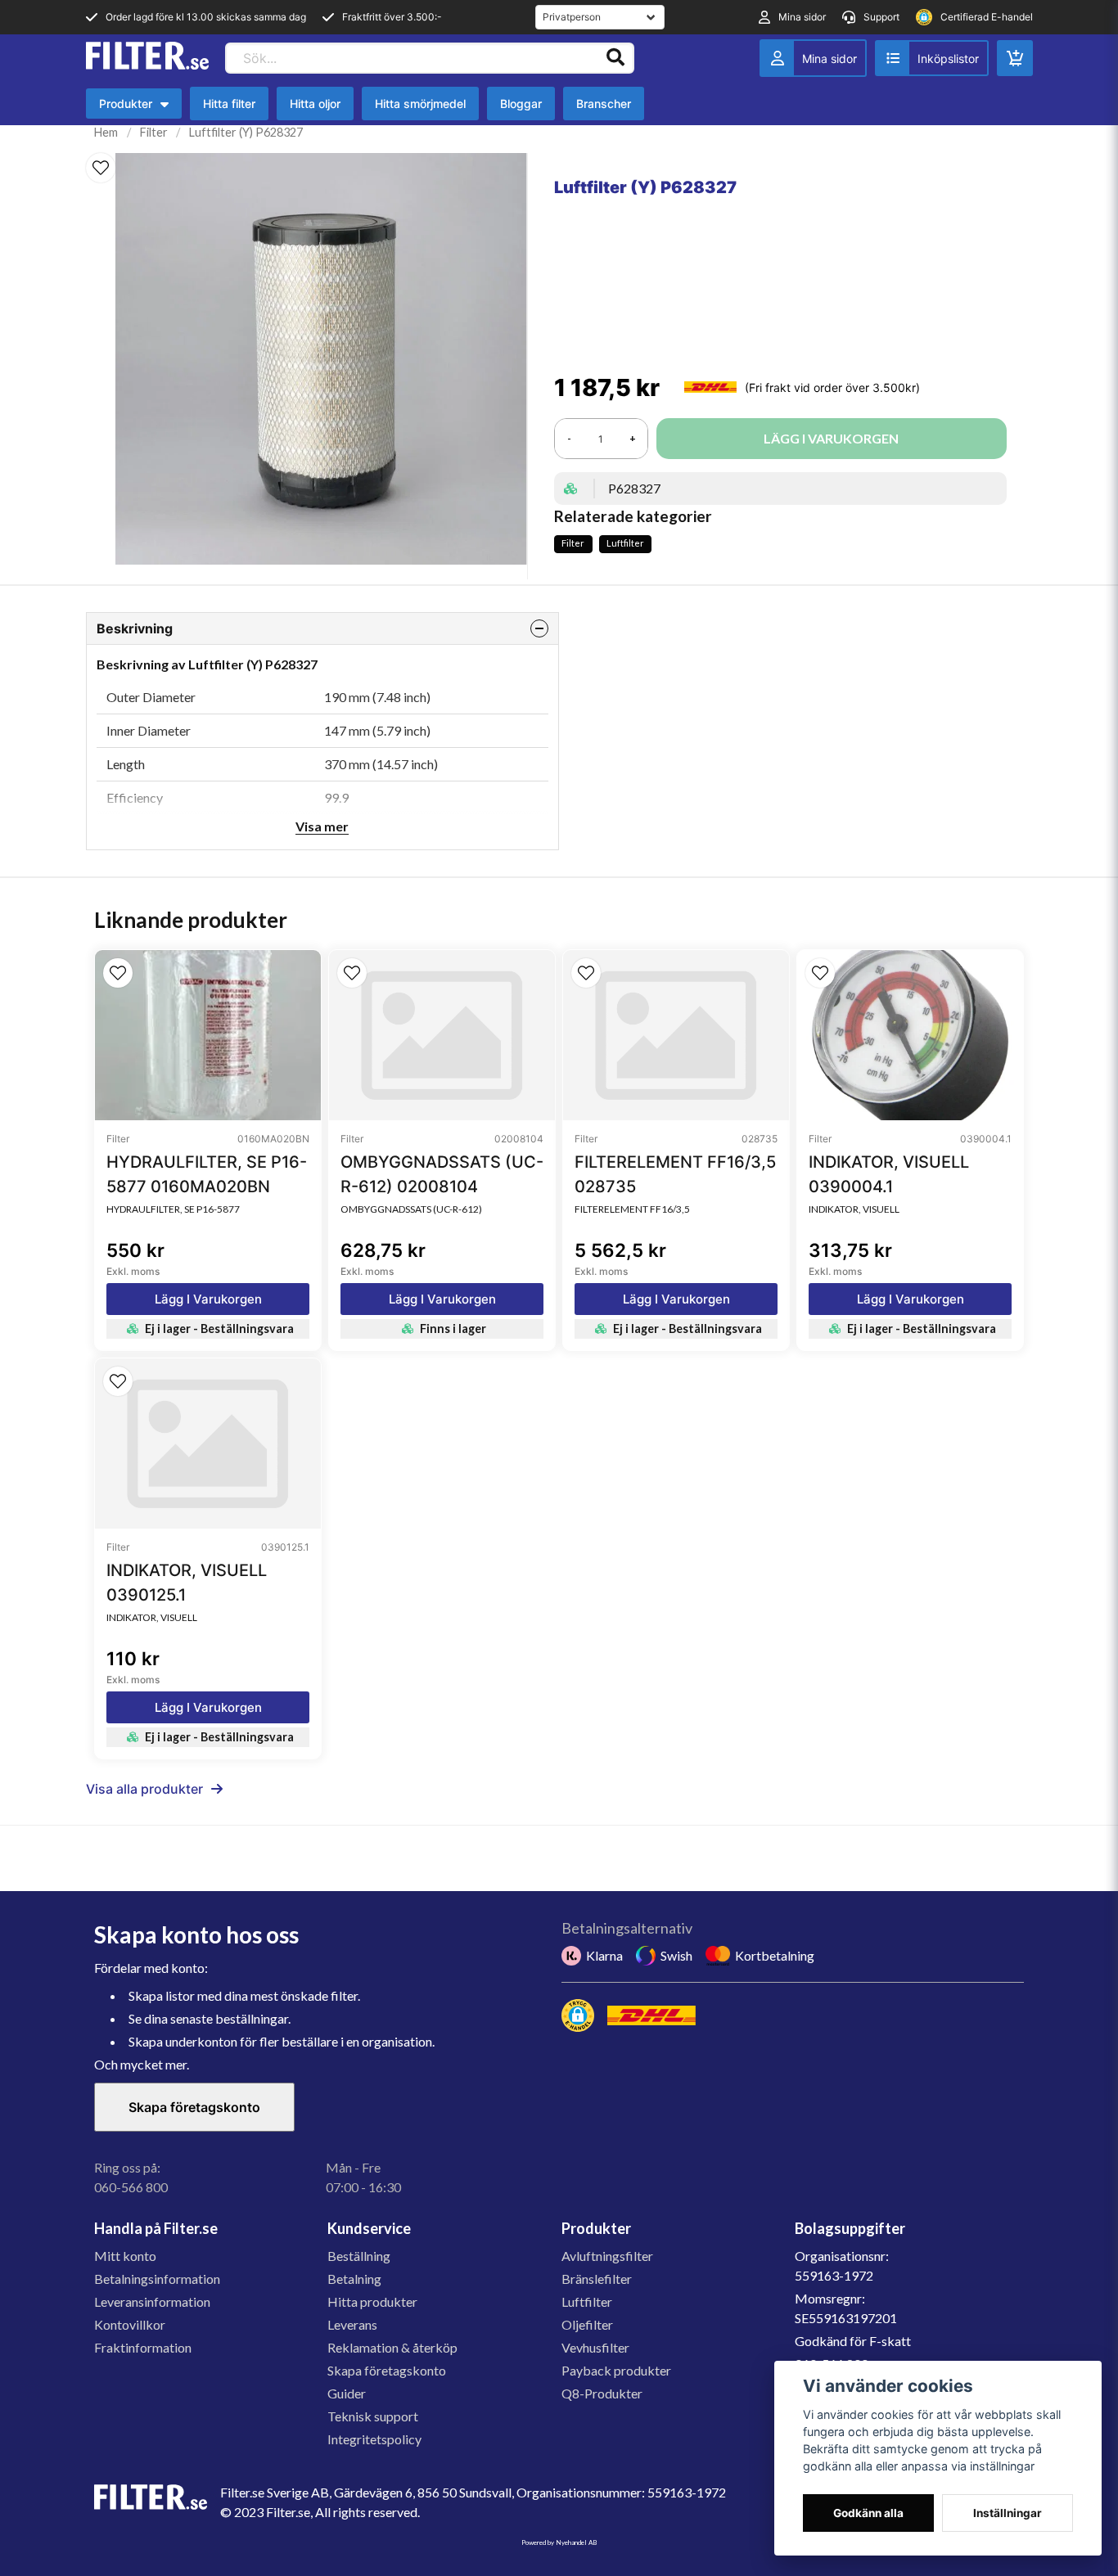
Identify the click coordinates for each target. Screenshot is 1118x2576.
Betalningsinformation (157, 2279)
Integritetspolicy (374, 2439)
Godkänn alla (868, 2513)
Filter (154, 132)
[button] (101, 168)
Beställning (359, 2256)
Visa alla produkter (144, 1789)
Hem (106, 132)
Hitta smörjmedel (420, 104)
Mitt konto (125, 2256)
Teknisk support (373, 2416)
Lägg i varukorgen (208, 1299)
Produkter (138, 108)
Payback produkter (616, 2370)
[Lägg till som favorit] (932, 58)
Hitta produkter (372, 2301)
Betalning (354, 2279)
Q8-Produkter (602, 2393)
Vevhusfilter (595, 2347)
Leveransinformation (152, 2301)
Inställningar (1008, 2513)
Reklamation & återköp (392, 2347)
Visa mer (322, 826)
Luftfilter (625, 543)
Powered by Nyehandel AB (559, 2542)
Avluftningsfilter (607, 2256)
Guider (347, 2393)
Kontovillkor (130, 2324)
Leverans (352, 2324)
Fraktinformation (143, 2347)
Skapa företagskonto (194, 2107)
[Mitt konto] (813, 58)
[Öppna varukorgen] (1015, 58)
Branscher (604, 104)
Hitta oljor (315, 104)
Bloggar (521, 104)
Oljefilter (587, 2324)
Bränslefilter (597, 2279)
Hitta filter (229, 104)
